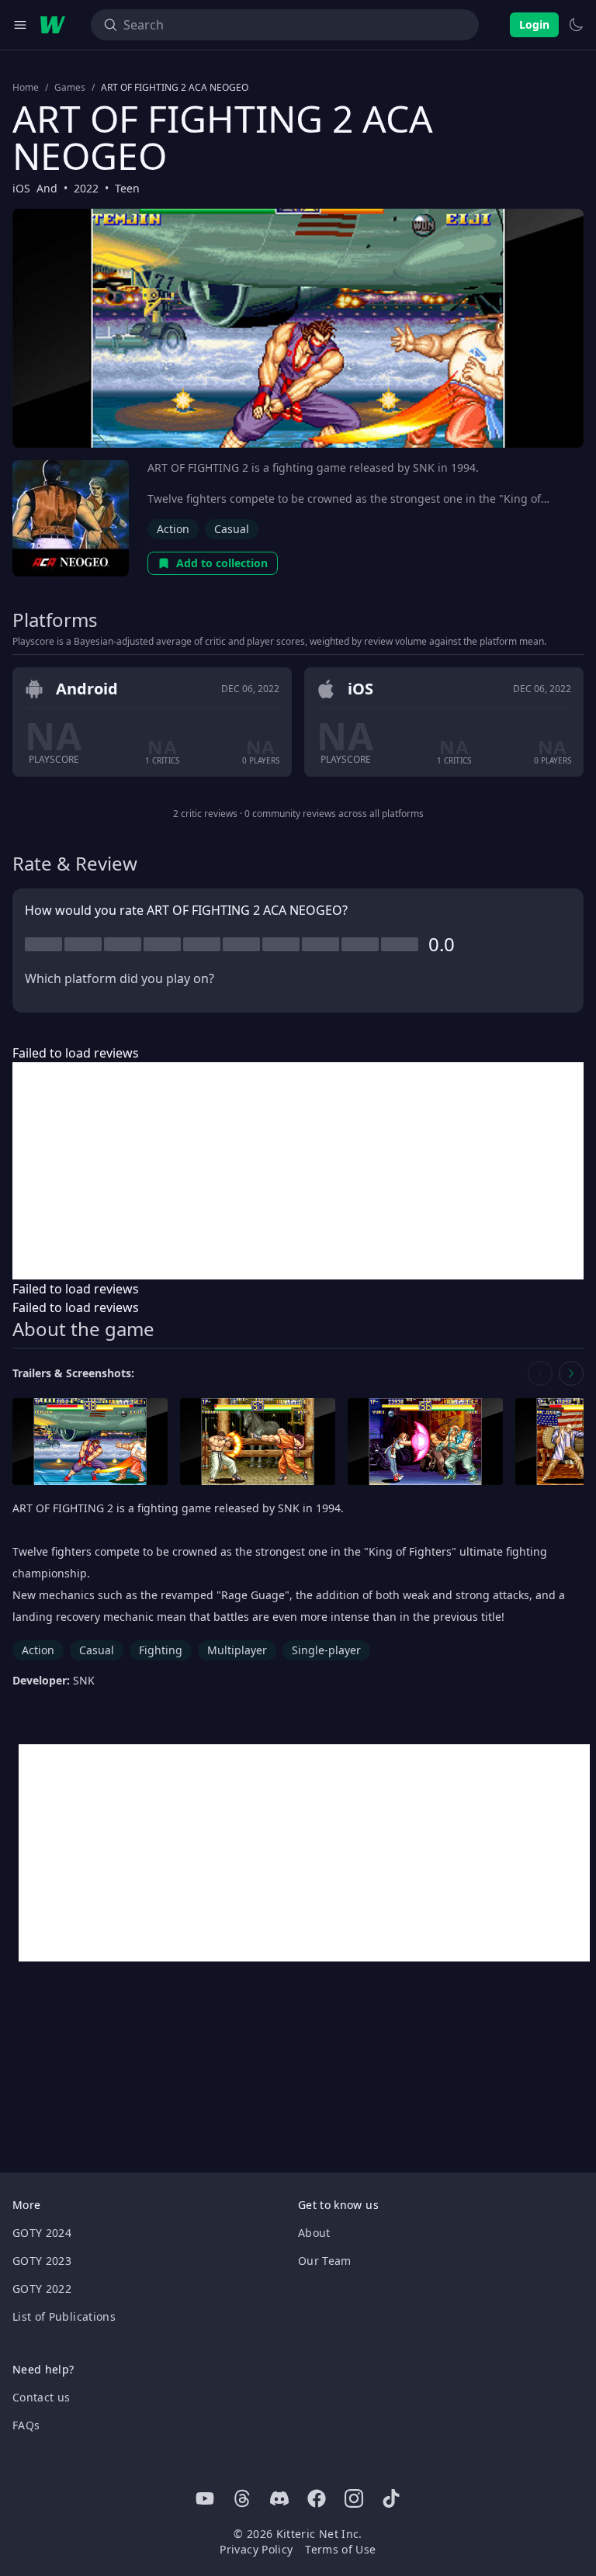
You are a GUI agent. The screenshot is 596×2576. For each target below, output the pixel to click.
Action (173, 529)
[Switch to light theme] (576, 25)
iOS (21, 188)
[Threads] (242, 2498)
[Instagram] (354, 2498)
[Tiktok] (391, 2498)
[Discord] (279, 2498)
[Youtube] (205, 2498)
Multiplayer (237, 1650)
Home (26, 88)
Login (534, 24)
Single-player (326, 1650)
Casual (232, 529)
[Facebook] (317, 2498)
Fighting (161, 1650)
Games (70, 88)
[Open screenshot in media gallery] (90, 1442)
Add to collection (222, 563)
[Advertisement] (298, 1171)
